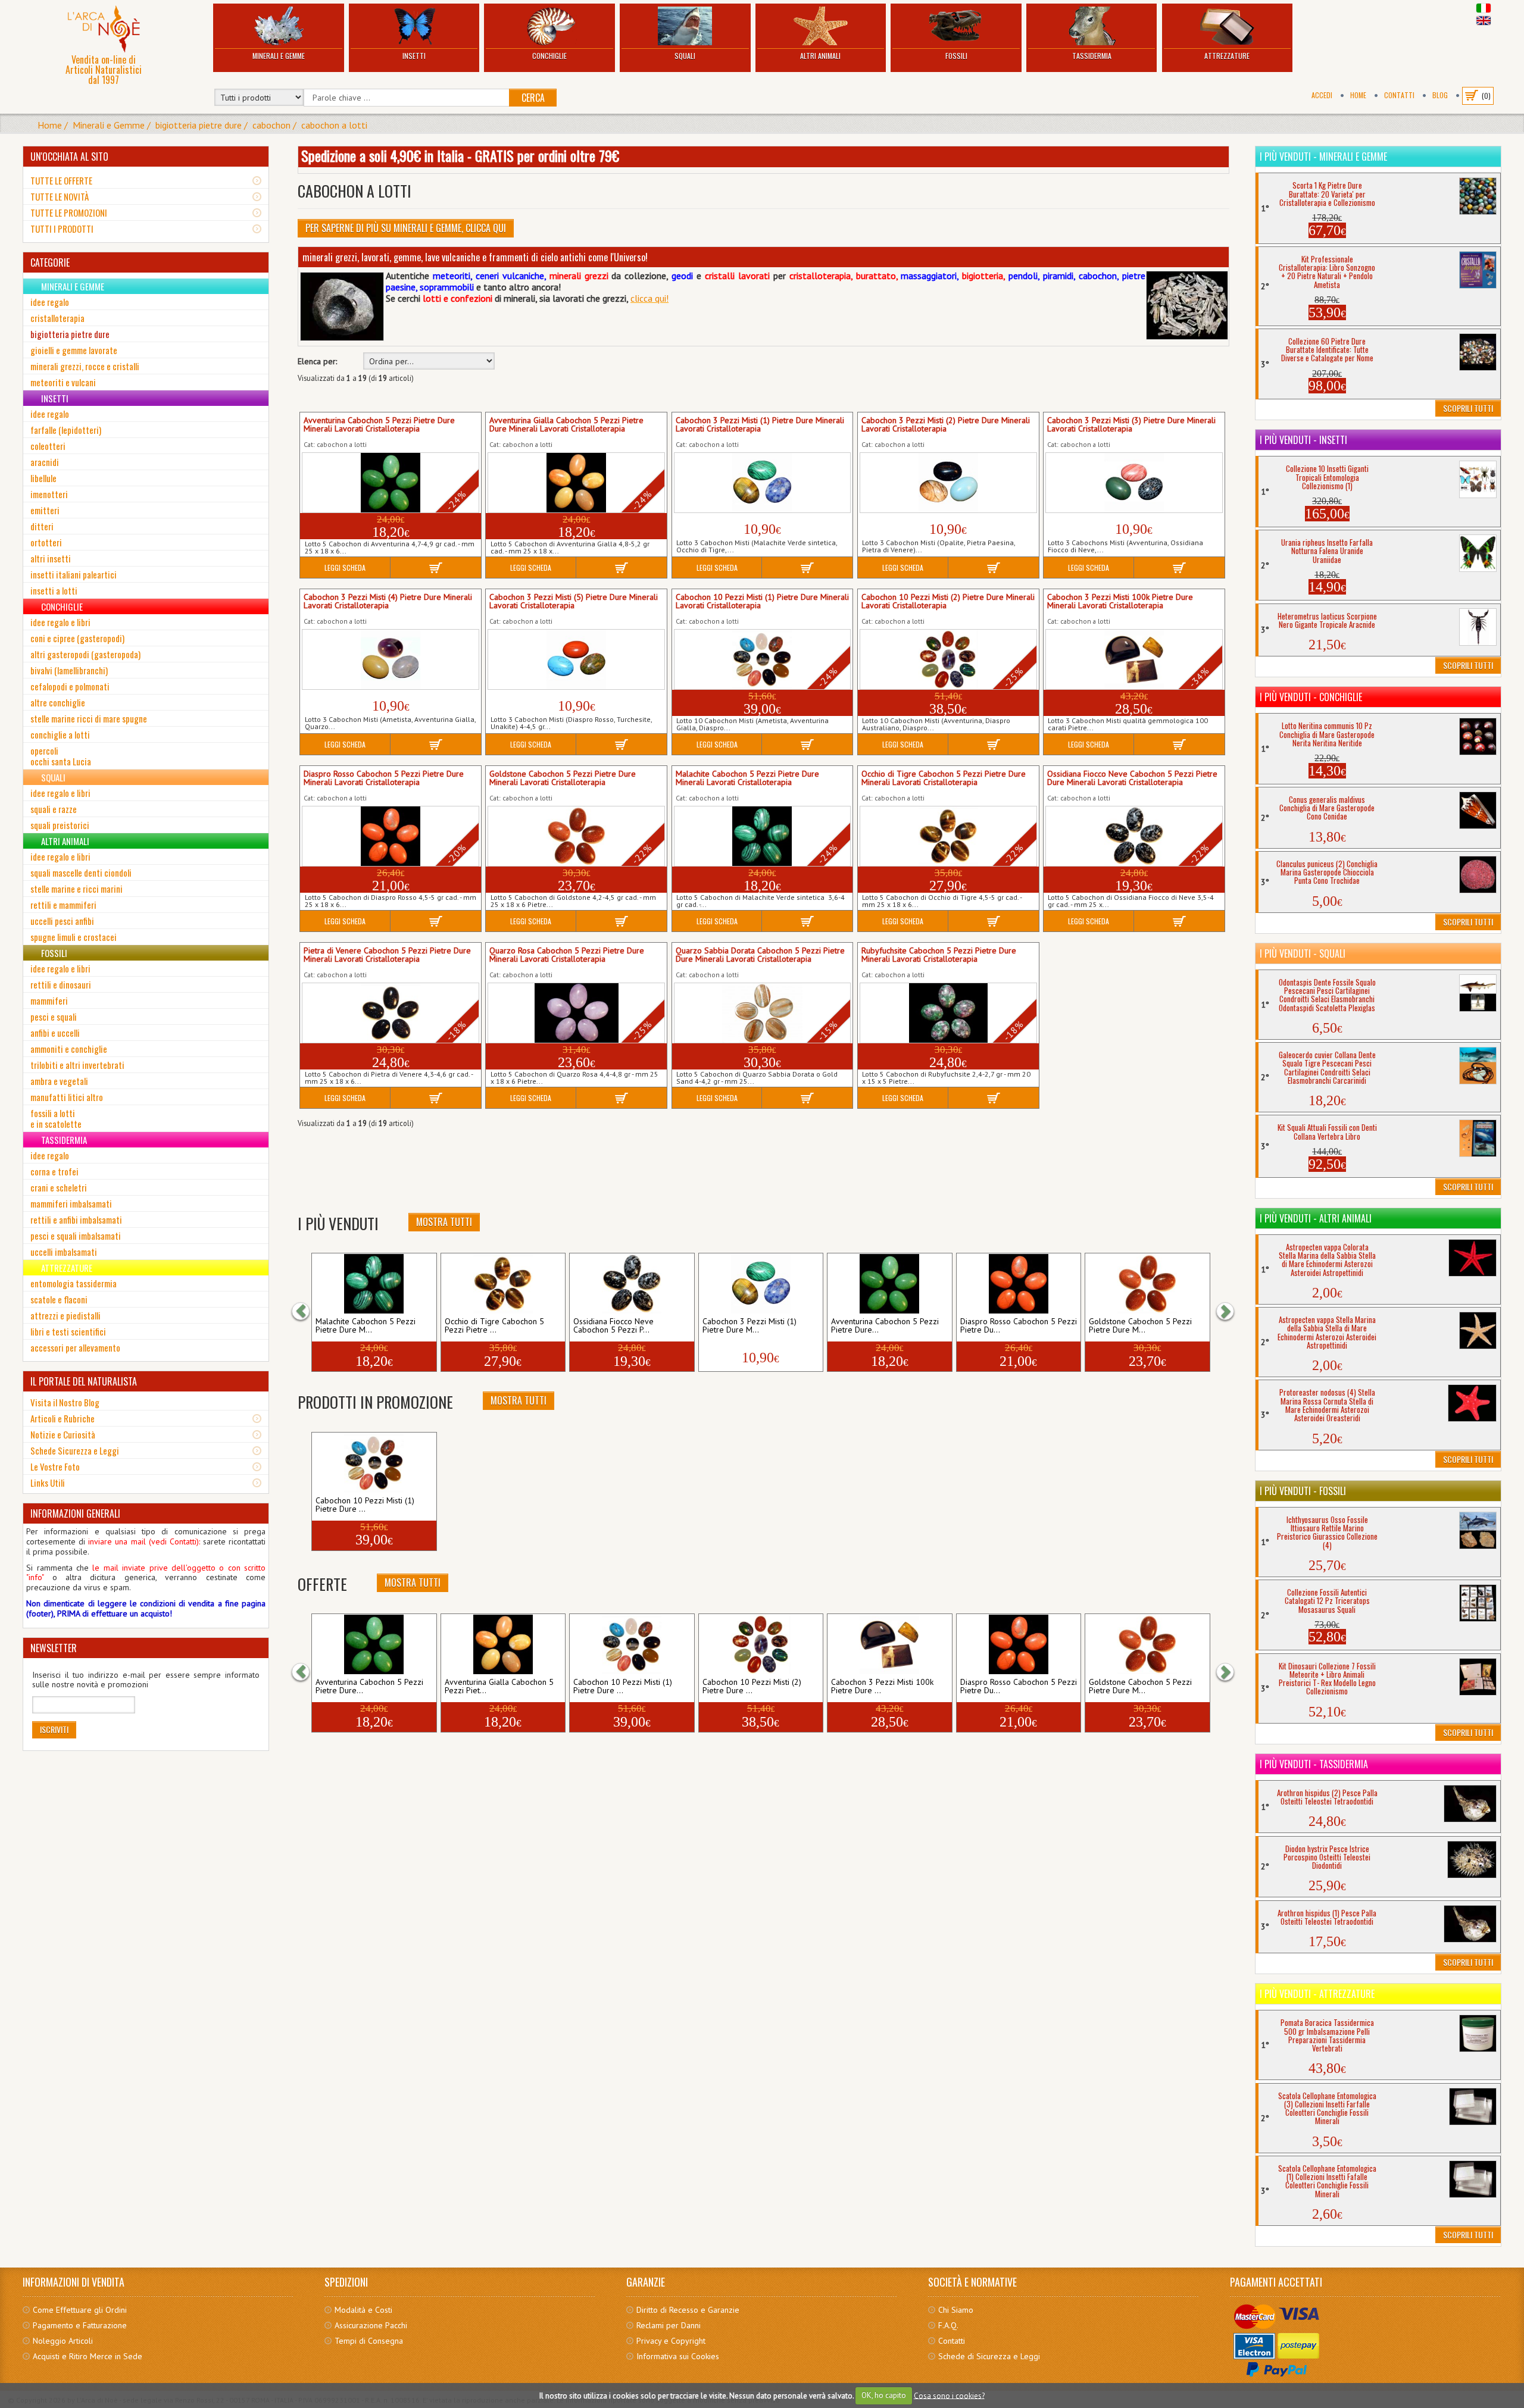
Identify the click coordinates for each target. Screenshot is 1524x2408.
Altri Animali (820, 56)
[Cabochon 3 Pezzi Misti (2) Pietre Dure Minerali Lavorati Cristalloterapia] (948, 483)
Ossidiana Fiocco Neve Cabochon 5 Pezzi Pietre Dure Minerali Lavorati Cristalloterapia (1132, 778)
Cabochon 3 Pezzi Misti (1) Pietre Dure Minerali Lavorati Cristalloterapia (760, 425)
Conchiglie (549, 56)
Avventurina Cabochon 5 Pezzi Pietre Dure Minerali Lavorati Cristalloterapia (379, 425)
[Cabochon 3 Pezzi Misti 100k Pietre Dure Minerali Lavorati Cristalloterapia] (889, 1644)
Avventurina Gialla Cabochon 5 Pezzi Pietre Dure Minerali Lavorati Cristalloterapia (566, 425)
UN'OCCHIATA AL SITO (69, 157)
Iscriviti (54, 1729)
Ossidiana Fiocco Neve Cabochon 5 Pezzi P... (613, 1326)
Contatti (1399, 95)
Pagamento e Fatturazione (80, 2325)
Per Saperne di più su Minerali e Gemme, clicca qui (406, 228)
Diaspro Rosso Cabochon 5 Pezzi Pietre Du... (1019, 1326)
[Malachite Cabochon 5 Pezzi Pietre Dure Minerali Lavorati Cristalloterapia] (374, 1284)
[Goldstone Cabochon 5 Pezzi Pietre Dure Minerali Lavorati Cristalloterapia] (1147, 1284)
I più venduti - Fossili (1303, 1491)
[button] (307, 1312)
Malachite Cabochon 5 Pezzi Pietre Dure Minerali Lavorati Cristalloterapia (747, 778)
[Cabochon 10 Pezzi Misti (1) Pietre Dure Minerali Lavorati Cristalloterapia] (374, 1463)
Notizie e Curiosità (63, 1434)
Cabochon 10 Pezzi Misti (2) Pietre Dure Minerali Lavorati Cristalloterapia (948, 602)
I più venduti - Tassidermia (1314, 1764)
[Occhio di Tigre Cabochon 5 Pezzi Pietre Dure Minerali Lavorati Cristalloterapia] (503, 1284)
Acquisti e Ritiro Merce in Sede (88, 2356)
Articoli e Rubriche (63, 1418)
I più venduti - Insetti (1303, 440)
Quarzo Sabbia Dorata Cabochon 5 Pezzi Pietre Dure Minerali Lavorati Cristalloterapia (760, 955)
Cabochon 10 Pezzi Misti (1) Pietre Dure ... (365, 1505)
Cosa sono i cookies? (949, 2395)
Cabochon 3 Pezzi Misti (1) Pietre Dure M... (749, 1326)
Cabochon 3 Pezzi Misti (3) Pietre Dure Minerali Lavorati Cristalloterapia (1131, 425)
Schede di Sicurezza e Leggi (989, 2356)
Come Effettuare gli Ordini (80, 2310)
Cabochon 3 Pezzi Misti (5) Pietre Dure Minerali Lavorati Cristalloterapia (574, 602)
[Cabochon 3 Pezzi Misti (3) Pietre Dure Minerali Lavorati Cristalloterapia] (1134, 483)
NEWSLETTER (54, 1648)
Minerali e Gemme (279, 56)
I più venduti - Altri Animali (1316, 1218)
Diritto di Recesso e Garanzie (688, 2310)
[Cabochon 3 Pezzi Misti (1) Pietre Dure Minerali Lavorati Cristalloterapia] (763, 483)
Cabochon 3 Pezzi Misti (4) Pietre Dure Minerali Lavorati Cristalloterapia (388, 602)
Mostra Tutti (444, 1222)
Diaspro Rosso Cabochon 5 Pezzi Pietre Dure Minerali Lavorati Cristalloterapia (384, 778)
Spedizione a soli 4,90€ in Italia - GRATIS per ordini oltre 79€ (460, 155)
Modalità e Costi (363, 2310)
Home (1358, 95)
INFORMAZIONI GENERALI (75, 1513)
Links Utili (48, 1483)
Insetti (414, 56)
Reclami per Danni (669, 2325)
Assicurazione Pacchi (371, 2325)
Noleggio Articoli (63, 2341)
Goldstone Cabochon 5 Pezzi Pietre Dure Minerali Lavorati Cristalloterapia (563, 778)
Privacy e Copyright (671, 2341)
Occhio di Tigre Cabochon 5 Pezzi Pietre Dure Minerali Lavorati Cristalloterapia (944, 778)
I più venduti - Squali (1303, 953)
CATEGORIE (50, 262)
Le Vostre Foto (55, 1466)
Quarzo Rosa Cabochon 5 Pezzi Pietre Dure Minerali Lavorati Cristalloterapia (567, 955)
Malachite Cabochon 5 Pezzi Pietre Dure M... (366, 1326)
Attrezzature (1227, 56)
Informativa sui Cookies (678, 2356)
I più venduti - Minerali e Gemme (1323, 157)
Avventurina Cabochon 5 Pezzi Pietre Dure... (885, 1326)
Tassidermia (1092, 56)
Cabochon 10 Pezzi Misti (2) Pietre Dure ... (752, 1687)
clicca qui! (649, 298)
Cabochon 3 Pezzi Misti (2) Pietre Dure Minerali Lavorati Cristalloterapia (946, 425)
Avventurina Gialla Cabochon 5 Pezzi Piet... (499, 1687)
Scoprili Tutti (1468, 408)
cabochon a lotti (334, 125)
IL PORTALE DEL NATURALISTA (84, 1381)
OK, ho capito (884, 2395)
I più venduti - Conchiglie (1311, 697)
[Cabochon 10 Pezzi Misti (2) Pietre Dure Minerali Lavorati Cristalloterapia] (761, 1644)
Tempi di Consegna (369, 2341)
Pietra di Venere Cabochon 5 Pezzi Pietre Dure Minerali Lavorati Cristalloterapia (387, 955)
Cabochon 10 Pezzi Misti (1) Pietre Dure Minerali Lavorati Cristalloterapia (762, 602)
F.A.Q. (948, 2325)
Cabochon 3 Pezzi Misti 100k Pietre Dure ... (882, 1687)
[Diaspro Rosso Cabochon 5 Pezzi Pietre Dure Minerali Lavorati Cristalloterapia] (1019, 1284)
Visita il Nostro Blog (65, 1402)
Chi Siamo (956, 2310)
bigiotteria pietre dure (199, 125)
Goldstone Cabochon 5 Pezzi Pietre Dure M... (1140, 1326)
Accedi (1322, 95)
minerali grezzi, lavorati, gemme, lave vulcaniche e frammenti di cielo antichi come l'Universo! (475, 257)
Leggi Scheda (345, 567)
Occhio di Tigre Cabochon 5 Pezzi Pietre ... (494, 1326)
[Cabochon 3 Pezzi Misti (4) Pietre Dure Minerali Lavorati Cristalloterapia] (391, 659)
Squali (685, 56)
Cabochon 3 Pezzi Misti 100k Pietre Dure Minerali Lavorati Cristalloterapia (1120, 602)
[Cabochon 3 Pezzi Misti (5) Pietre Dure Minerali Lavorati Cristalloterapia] (576, 659)
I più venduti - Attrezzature (1317, 1994)
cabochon (271, 125)
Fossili (956, 56)
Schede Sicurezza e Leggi (75, 1450)
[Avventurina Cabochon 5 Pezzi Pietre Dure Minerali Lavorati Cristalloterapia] (889, 1284)
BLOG (1440, 95)
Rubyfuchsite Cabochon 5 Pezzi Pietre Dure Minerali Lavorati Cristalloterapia (939, 955)
